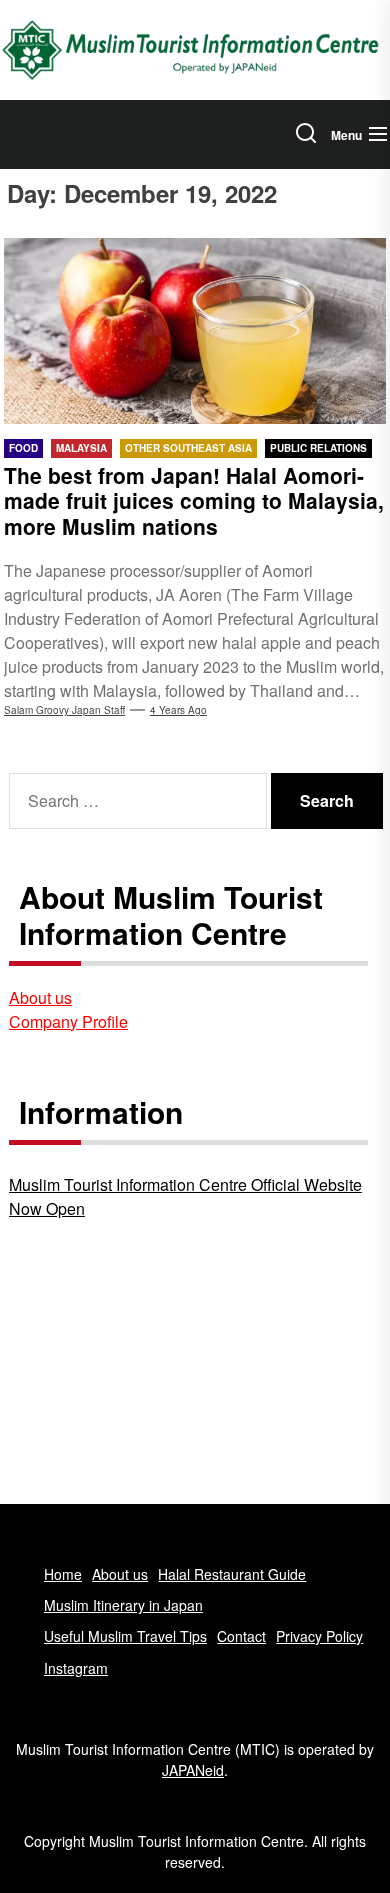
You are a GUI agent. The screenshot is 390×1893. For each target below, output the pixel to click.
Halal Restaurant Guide (232, 1574)
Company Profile (68, 1021)
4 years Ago (178, 710)
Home (63, 1574)
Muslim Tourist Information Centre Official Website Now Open (185, 1196)
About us (40, 997)
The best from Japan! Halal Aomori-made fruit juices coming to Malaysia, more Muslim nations (194, 500)
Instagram (76, 1668)
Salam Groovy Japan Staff (64, 710)
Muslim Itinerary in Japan (123, 1605)
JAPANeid (193, 1770)
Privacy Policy (319, 1636)
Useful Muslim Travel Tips (125, 1636)
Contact (241, 1636)
